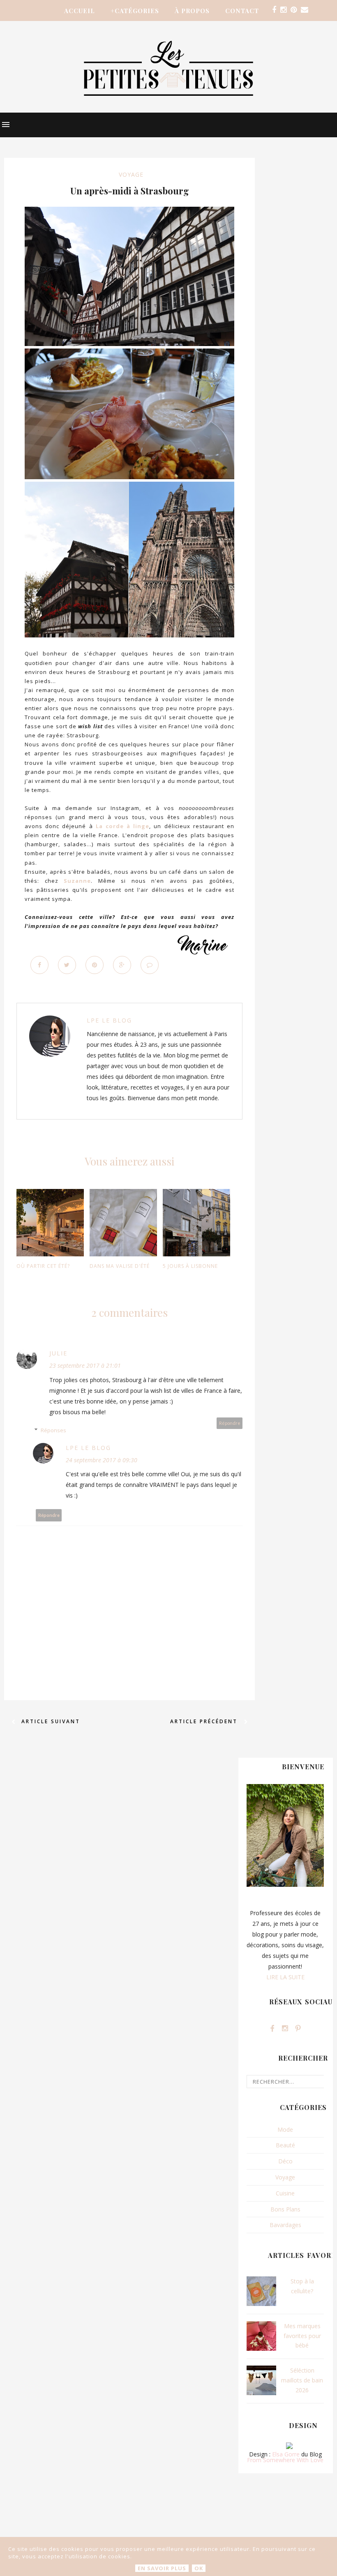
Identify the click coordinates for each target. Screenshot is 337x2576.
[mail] (305, 10)
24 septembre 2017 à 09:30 (102, 1460)
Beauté (285, 2145)
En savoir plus (162, 2568)
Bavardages (285, 2225)
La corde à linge (123, 826)
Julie (58, 1353)
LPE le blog (109, 1020)
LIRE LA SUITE (285, 1977)
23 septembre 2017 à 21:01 (85, 1365)
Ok (199, 2568)
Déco (285, 2161)
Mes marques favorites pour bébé (302, 2336)
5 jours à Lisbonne (190, 1266)
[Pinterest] (294, 10)
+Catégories (135, 11)
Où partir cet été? (43, 1266)
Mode (285, 2129)
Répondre (230, 1423)
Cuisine (285, 2193)
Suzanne (77, 881)
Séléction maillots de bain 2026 (302, 2380)
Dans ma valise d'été (120, 1266)
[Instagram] (283, 10)
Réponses (53, 1430)
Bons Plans (285, 2209)
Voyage (131, 174)
